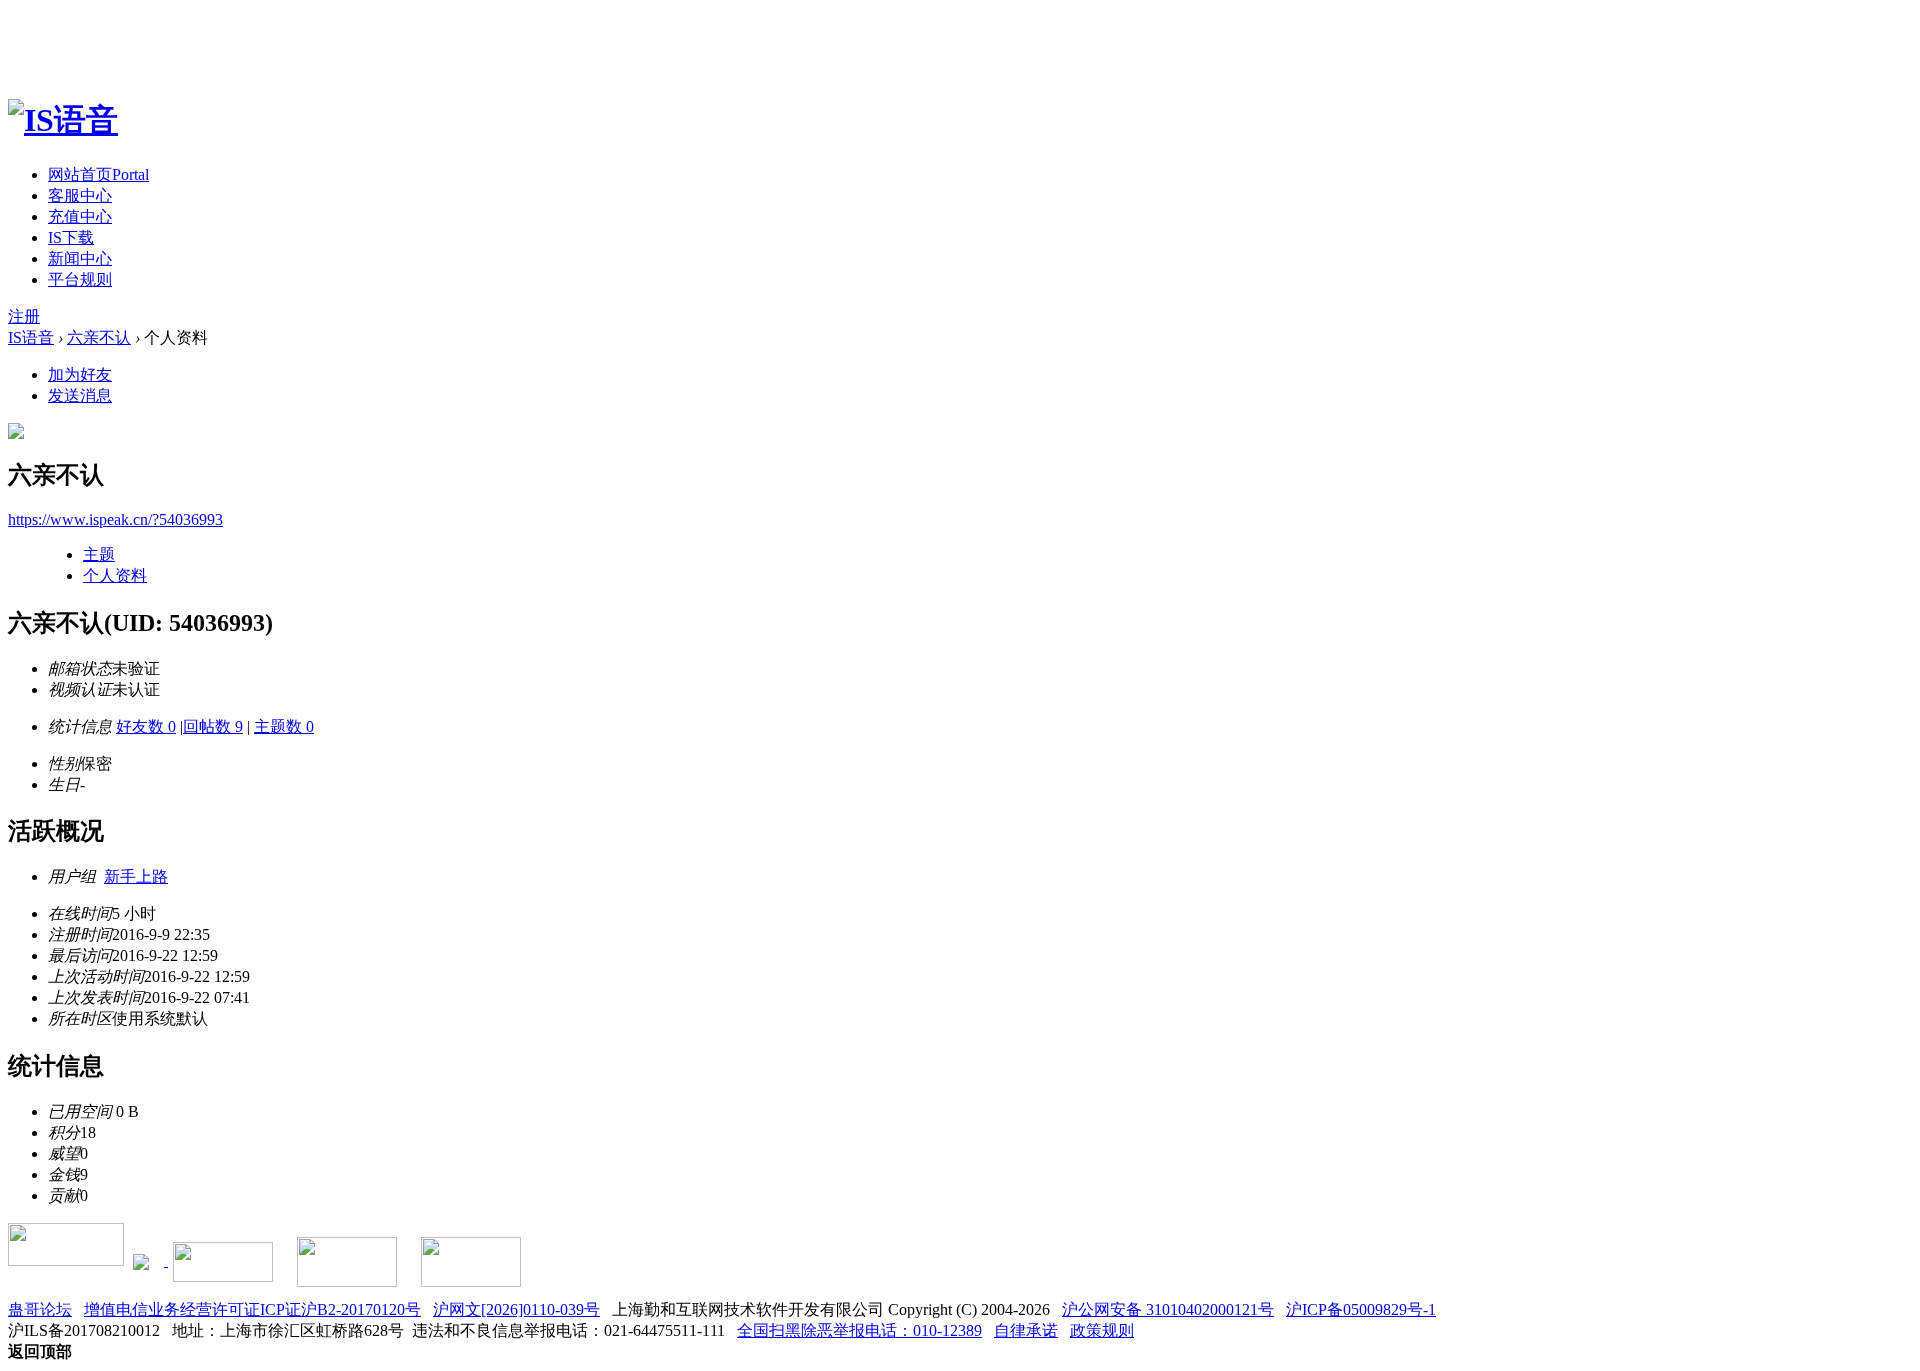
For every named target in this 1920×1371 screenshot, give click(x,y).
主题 (99, 554)
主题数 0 (284, 726)
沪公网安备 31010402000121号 (1168, 1309)
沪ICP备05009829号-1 (1361, 1309)
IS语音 (31, 337)
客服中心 (80, 195)
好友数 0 (146, 726)
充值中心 (80, 216)
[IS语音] (63, 120)
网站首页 (98, 174)
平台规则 (80, 279)
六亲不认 (99, 337)
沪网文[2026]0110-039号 (516, 1309)
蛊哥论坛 (40, 1309)
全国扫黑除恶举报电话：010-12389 (859, 1330)
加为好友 (80, 374)
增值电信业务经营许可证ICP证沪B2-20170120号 (252, 1309)
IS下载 (71, 237)
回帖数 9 (213, 726)
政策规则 (1102, 1330)
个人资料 (115, 575)
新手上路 (136, 876)
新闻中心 (80, 258)
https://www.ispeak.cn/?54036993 (115, 519)
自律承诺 (1026, 1330)
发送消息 (80, 395)
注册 (24, 316)
